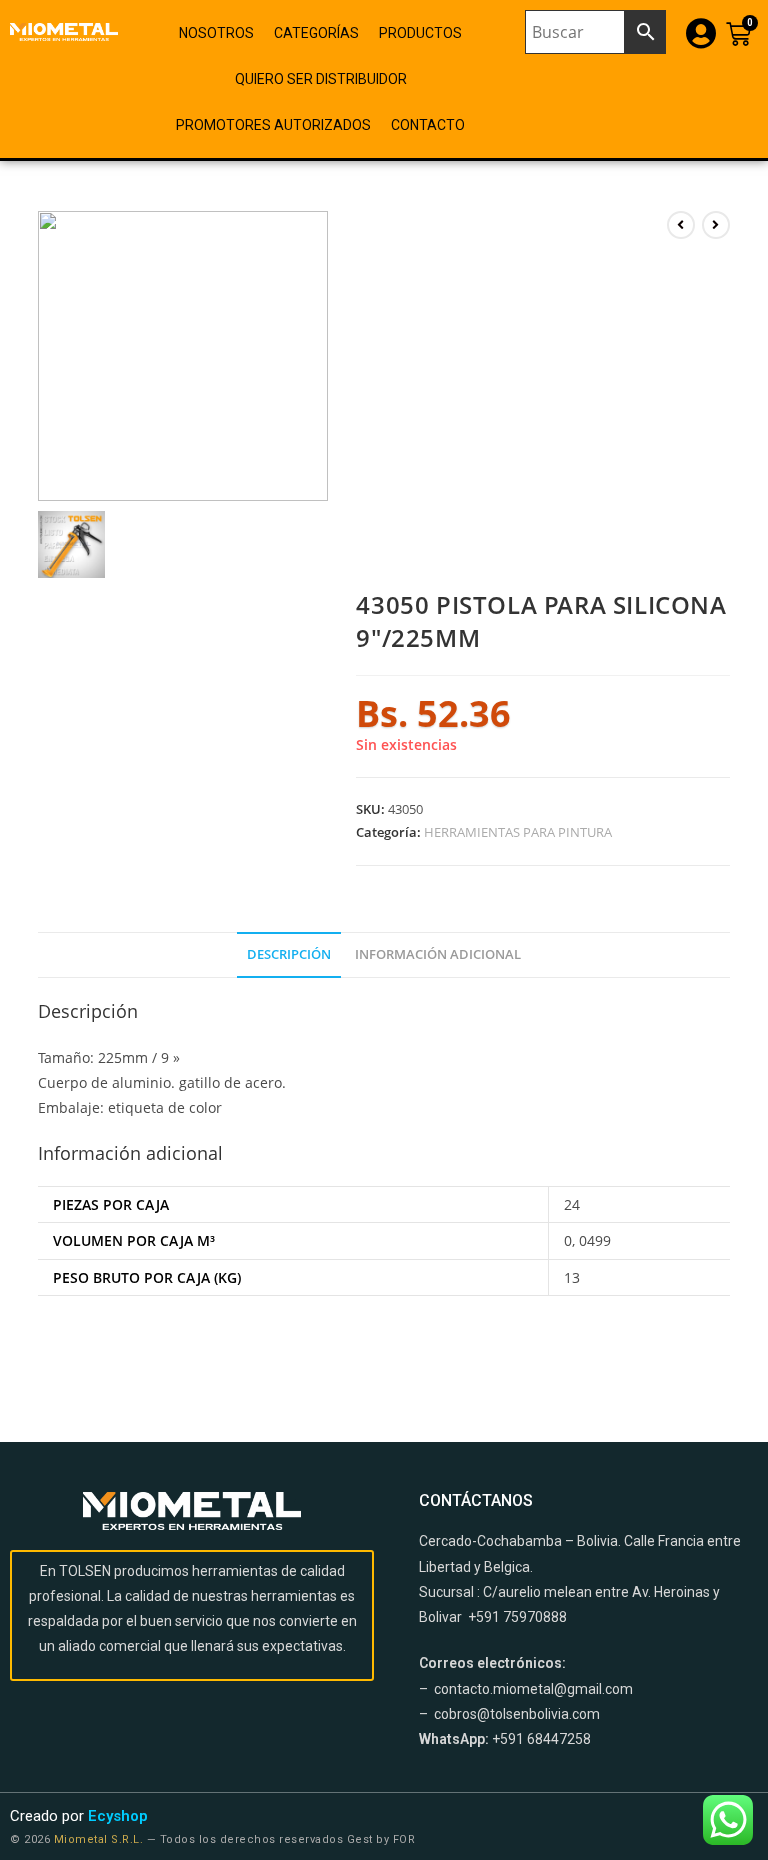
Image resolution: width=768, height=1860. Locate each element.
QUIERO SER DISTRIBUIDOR (321, 79)
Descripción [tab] (289, 954)
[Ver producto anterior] (681, 225)
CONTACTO (428, 125)
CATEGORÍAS (316, 33)
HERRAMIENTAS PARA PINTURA (518, 832)
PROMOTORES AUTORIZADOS (273, 125)
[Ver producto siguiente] (716, 225)
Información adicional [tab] (438, 954)
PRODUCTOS (420, 33)
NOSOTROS (216, 33)
